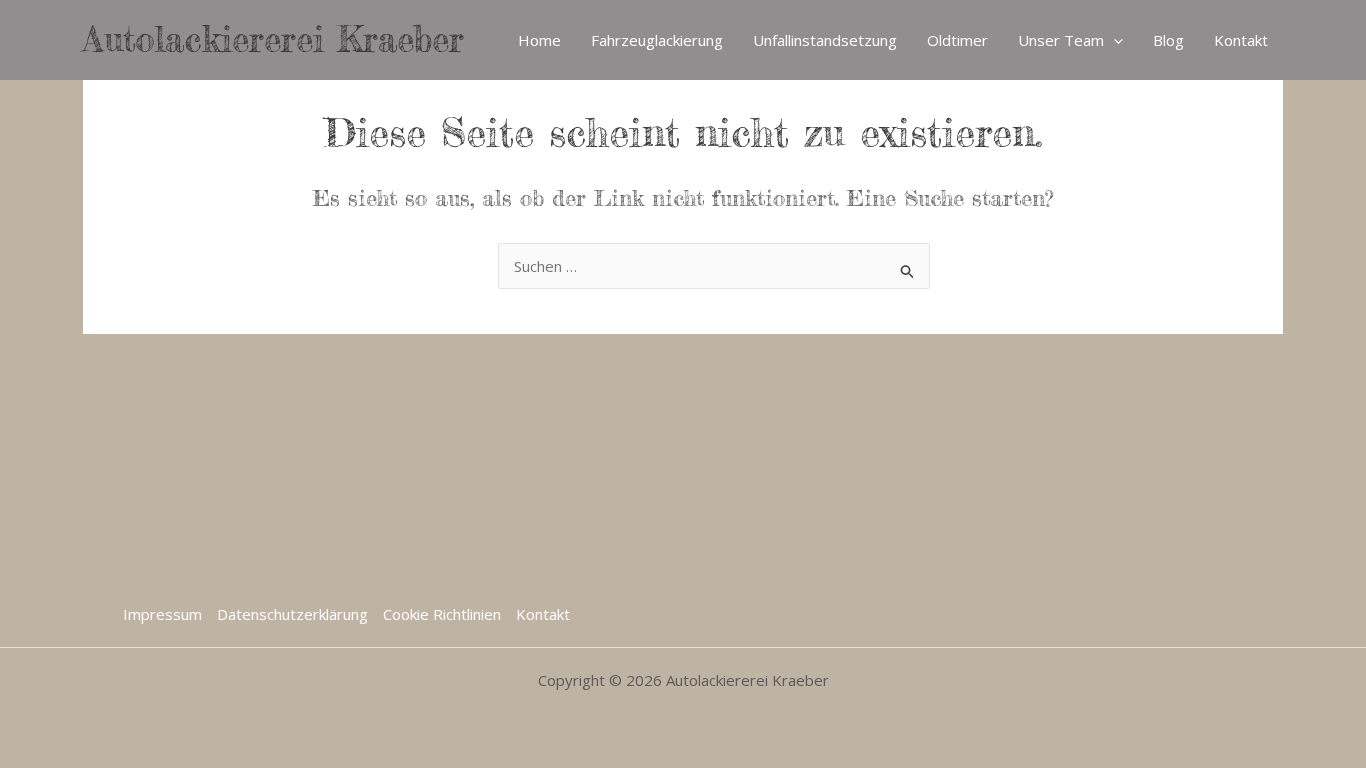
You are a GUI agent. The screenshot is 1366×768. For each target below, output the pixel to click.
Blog (1168, 40)
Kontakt (1241, 40)
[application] (1113, 40)
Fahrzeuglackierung (657, 40)
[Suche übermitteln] (908, 268)
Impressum (162, 614)
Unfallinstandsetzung (825, 40)
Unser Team (1061, 40)
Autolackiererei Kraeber (273, 39)
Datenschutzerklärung (292, 614)
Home (539, 40)
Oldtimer (957, 40)
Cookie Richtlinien (442, 614)
